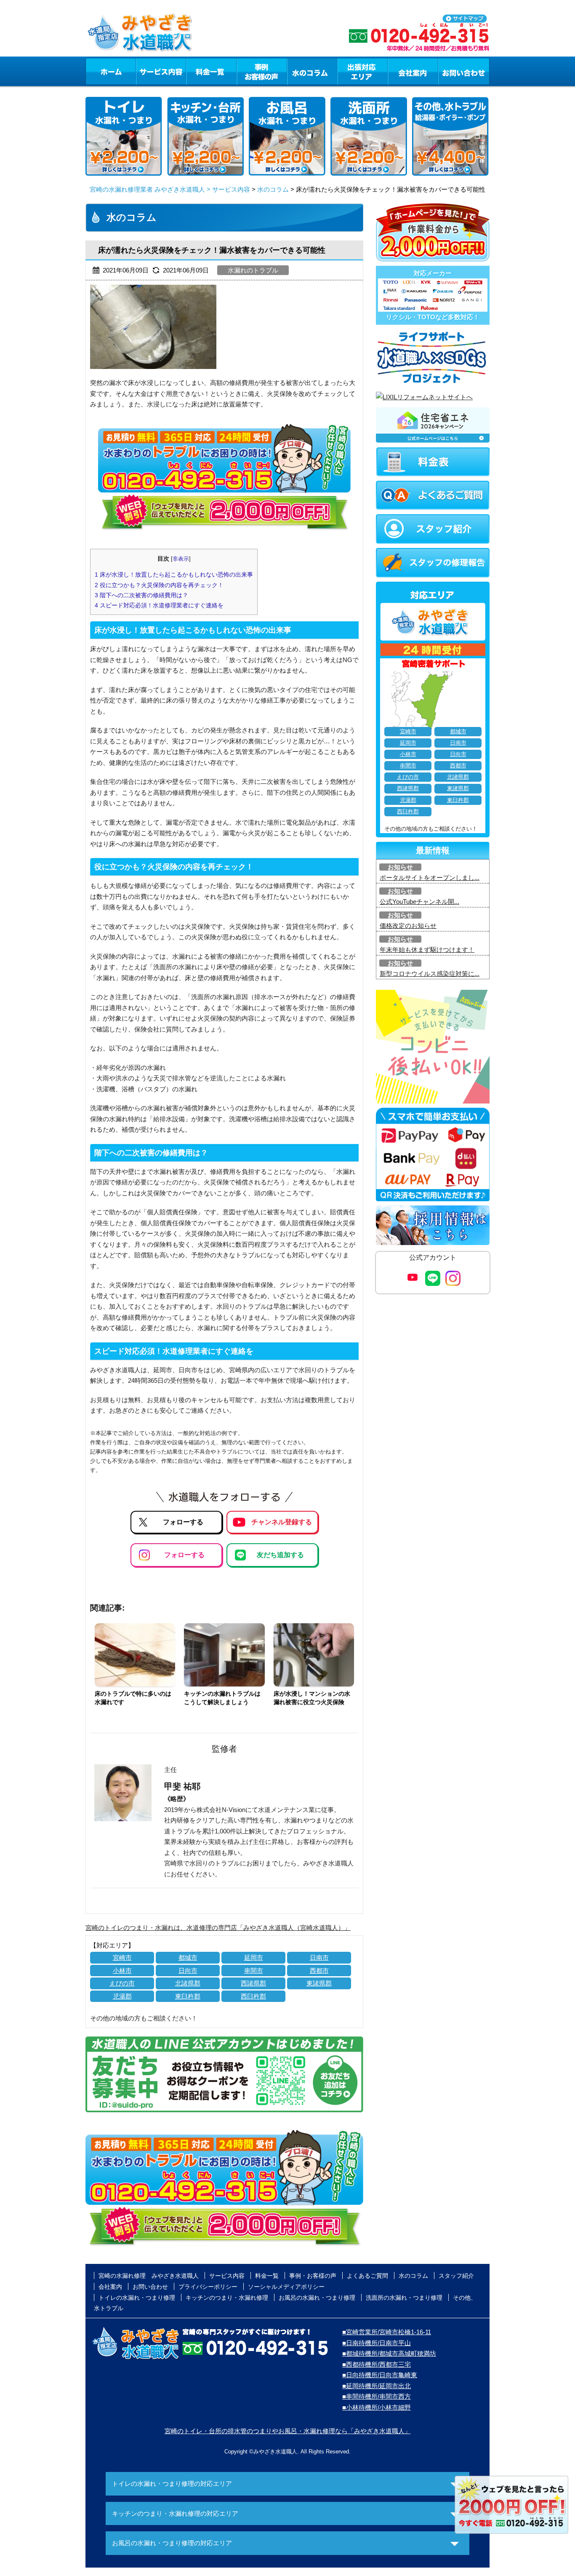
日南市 (319, 1957)
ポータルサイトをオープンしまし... (430, 878)
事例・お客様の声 (262, 71)
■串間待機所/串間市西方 (377, 2396)
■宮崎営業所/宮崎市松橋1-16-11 (387, 2332)
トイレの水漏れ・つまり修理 (137, 2298)
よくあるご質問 (367, 2276)
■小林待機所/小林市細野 (377, 2407)
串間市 (254, 1971)
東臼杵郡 (188, 1996)
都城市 (188, 1957)
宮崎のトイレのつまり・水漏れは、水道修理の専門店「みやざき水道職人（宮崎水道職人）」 (218, 1928)
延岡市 (254, 1957)
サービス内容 (161, 71)
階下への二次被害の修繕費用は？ (141, 595)
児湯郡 (122, 1996)
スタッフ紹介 (456, 2276)
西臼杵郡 (253, 1996)
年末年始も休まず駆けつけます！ (427, 950)
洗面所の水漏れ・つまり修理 (404, 2298)
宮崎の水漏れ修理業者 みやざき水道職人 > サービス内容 (170, 189)
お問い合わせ (464, 71)
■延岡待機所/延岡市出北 (377, 2386)
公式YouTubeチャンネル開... (419, 902)
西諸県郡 (253, 1983)
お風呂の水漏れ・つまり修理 (317, 2298)
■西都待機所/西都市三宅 (377, 2364)
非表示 (181, 559)
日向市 (188, 1971)
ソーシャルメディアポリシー (286, 2287)
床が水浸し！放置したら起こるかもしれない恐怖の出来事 (174, 575)
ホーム (110, 71)
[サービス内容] (146, 71)
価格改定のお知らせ (408, 926)
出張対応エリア (363, 71)
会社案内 (413, 71)
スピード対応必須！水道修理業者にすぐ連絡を (159, 605)
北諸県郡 (188, 1983)
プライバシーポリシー (208, 2287)
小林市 (122, 1971)
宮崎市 (122, 1957)
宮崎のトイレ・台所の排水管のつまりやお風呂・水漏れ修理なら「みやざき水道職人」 (288, 2431)
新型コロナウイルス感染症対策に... (430, 974)
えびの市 (122, 1983)
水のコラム (312, 71)
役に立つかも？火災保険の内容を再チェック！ (159, 585)
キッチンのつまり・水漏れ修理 (227, 2298)
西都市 (319, 1971)
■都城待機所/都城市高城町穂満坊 (389, 2353)
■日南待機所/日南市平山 (377, 2343)
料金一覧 (211, 71)
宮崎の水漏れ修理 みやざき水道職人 (149, 2276)
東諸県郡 (319, 1983)
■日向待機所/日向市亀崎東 (380, 2375)
